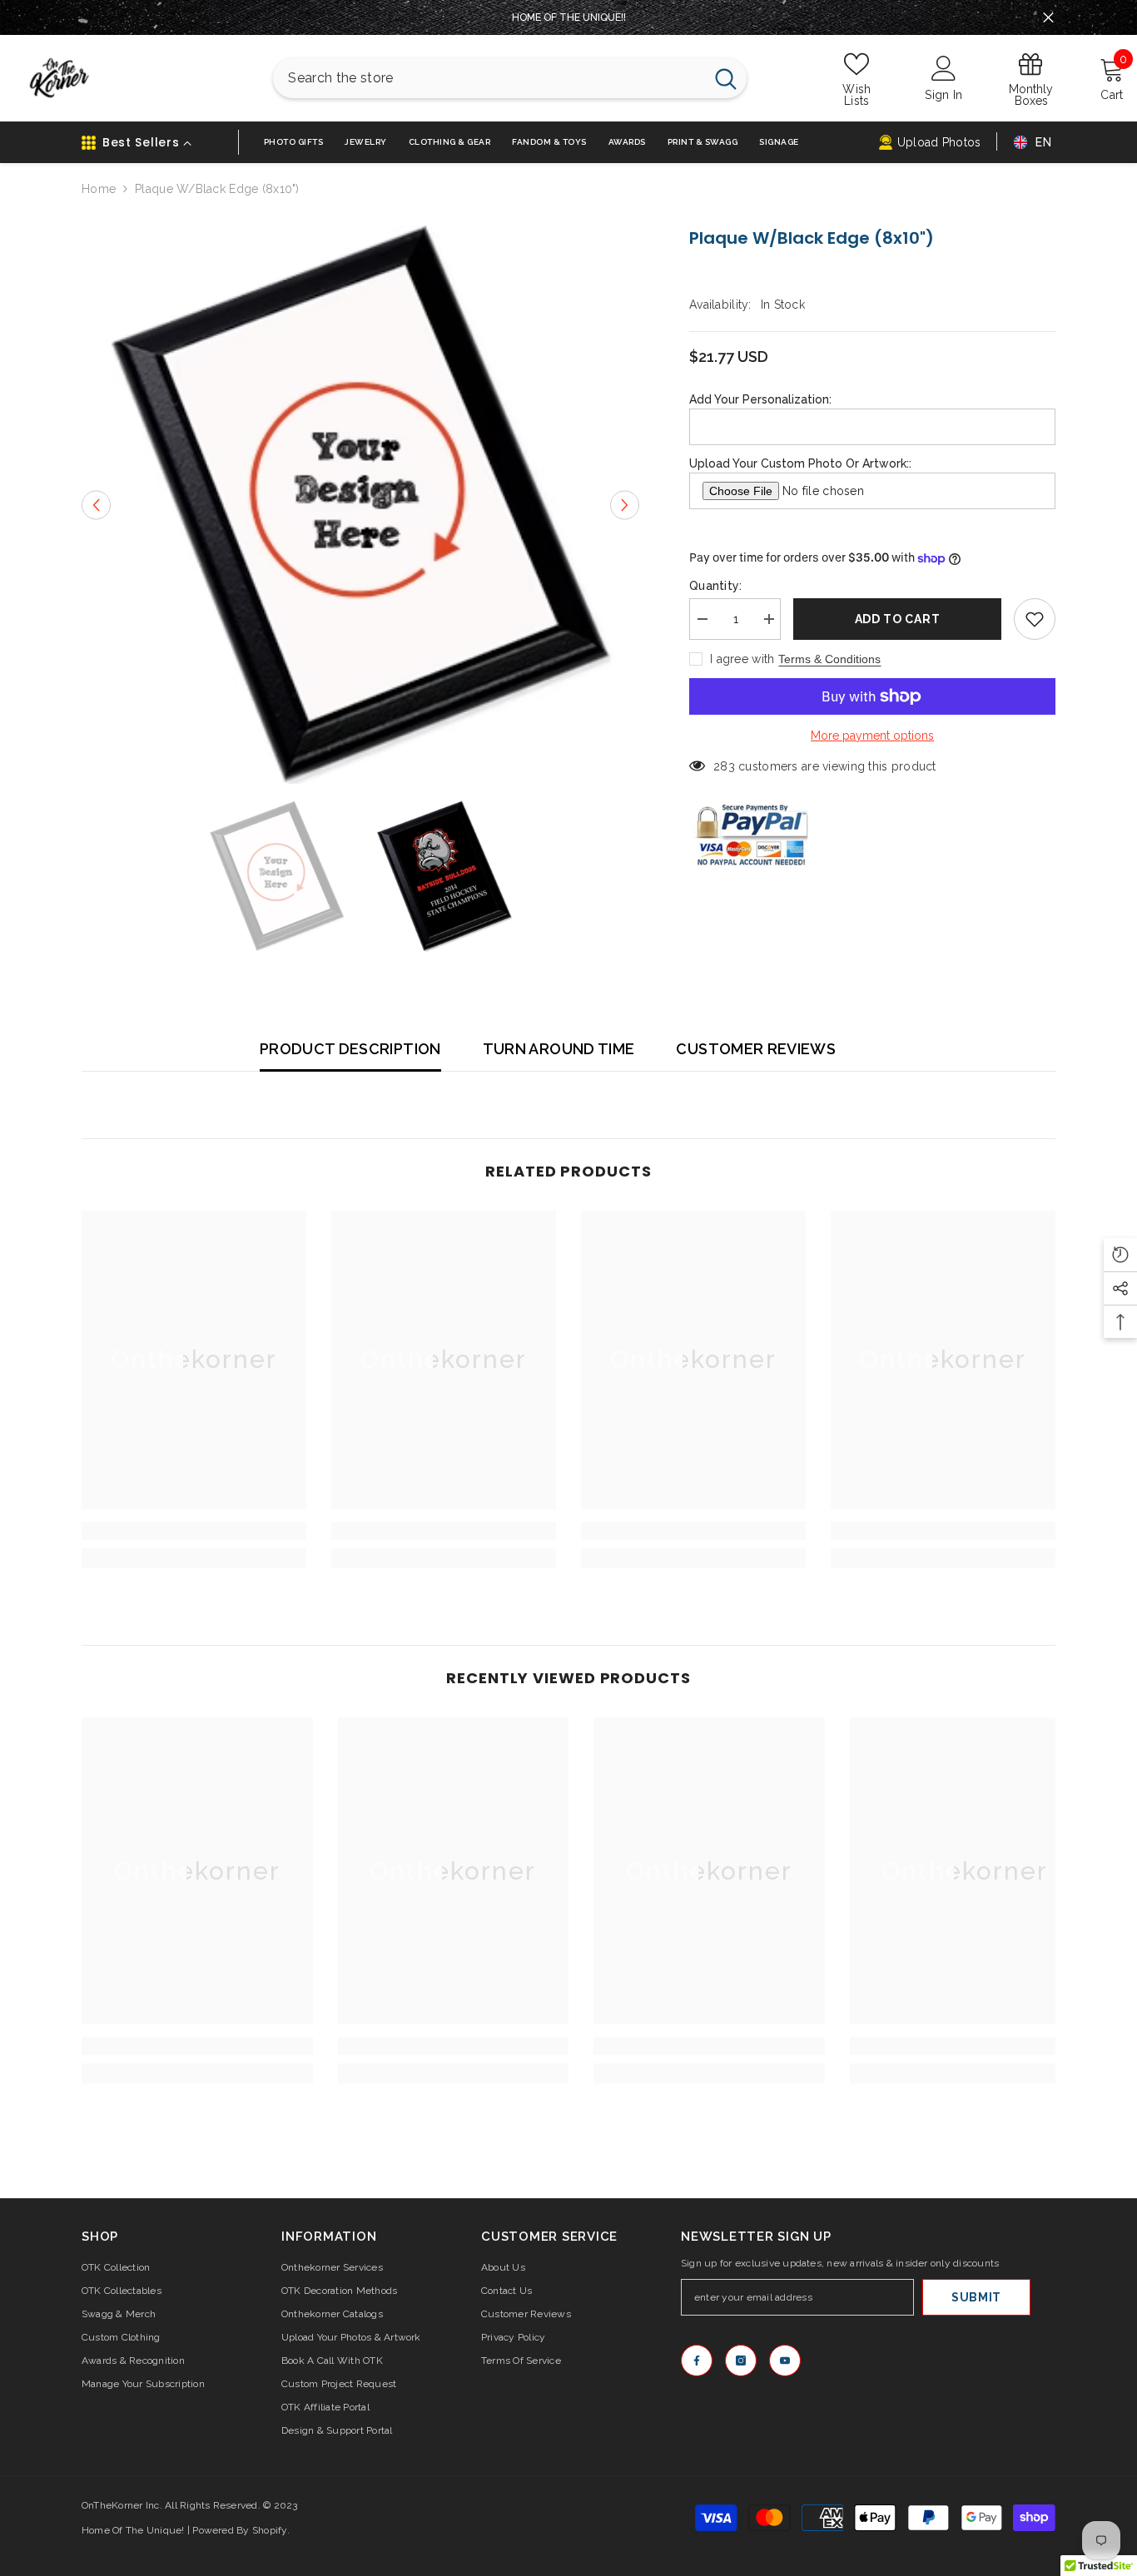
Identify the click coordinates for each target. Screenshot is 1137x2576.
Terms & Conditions (829, 659)
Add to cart (898, 619)
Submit (976, 2297)
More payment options (872, 736)
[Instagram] (741, 2361)
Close (1048, 18)
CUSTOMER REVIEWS (756, 1049)
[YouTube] (785, 2361)
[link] (194, 1531)
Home (99, 189)
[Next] (625, 505)
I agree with (742, 659)
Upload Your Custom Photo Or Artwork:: (800, 463)
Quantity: (716, 586)
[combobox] (488, 78)
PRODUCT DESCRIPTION (350, 1049)
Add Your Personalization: (760, 399)
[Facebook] (697, 2361)
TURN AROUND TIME (559, 1049)
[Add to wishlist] (1035, 619)
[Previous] (96, 505)
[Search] (510, 78)
